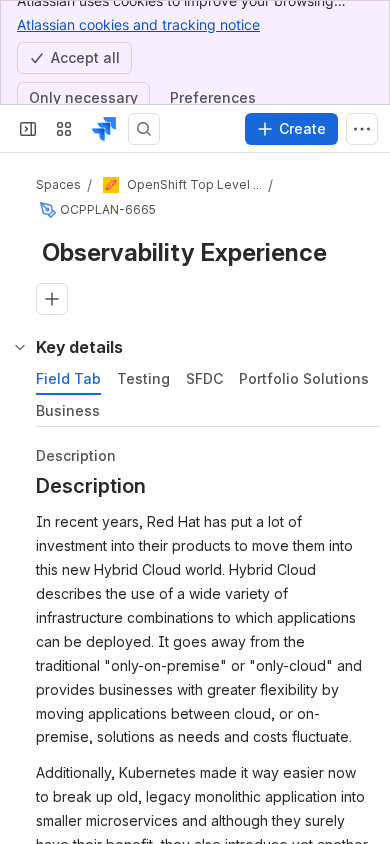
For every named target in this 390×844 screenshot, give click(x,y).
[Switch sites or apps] (64, 129)
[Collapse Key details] (20, 347)
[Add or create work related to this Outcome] (52, 299)
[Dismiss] (362, 734)
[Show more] (362, 129)
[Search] (144, 129)
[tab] (68, 379)
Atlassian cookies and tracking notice (138, 24)
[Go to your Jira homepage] (104, 129)
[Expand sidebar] (28, 129)
